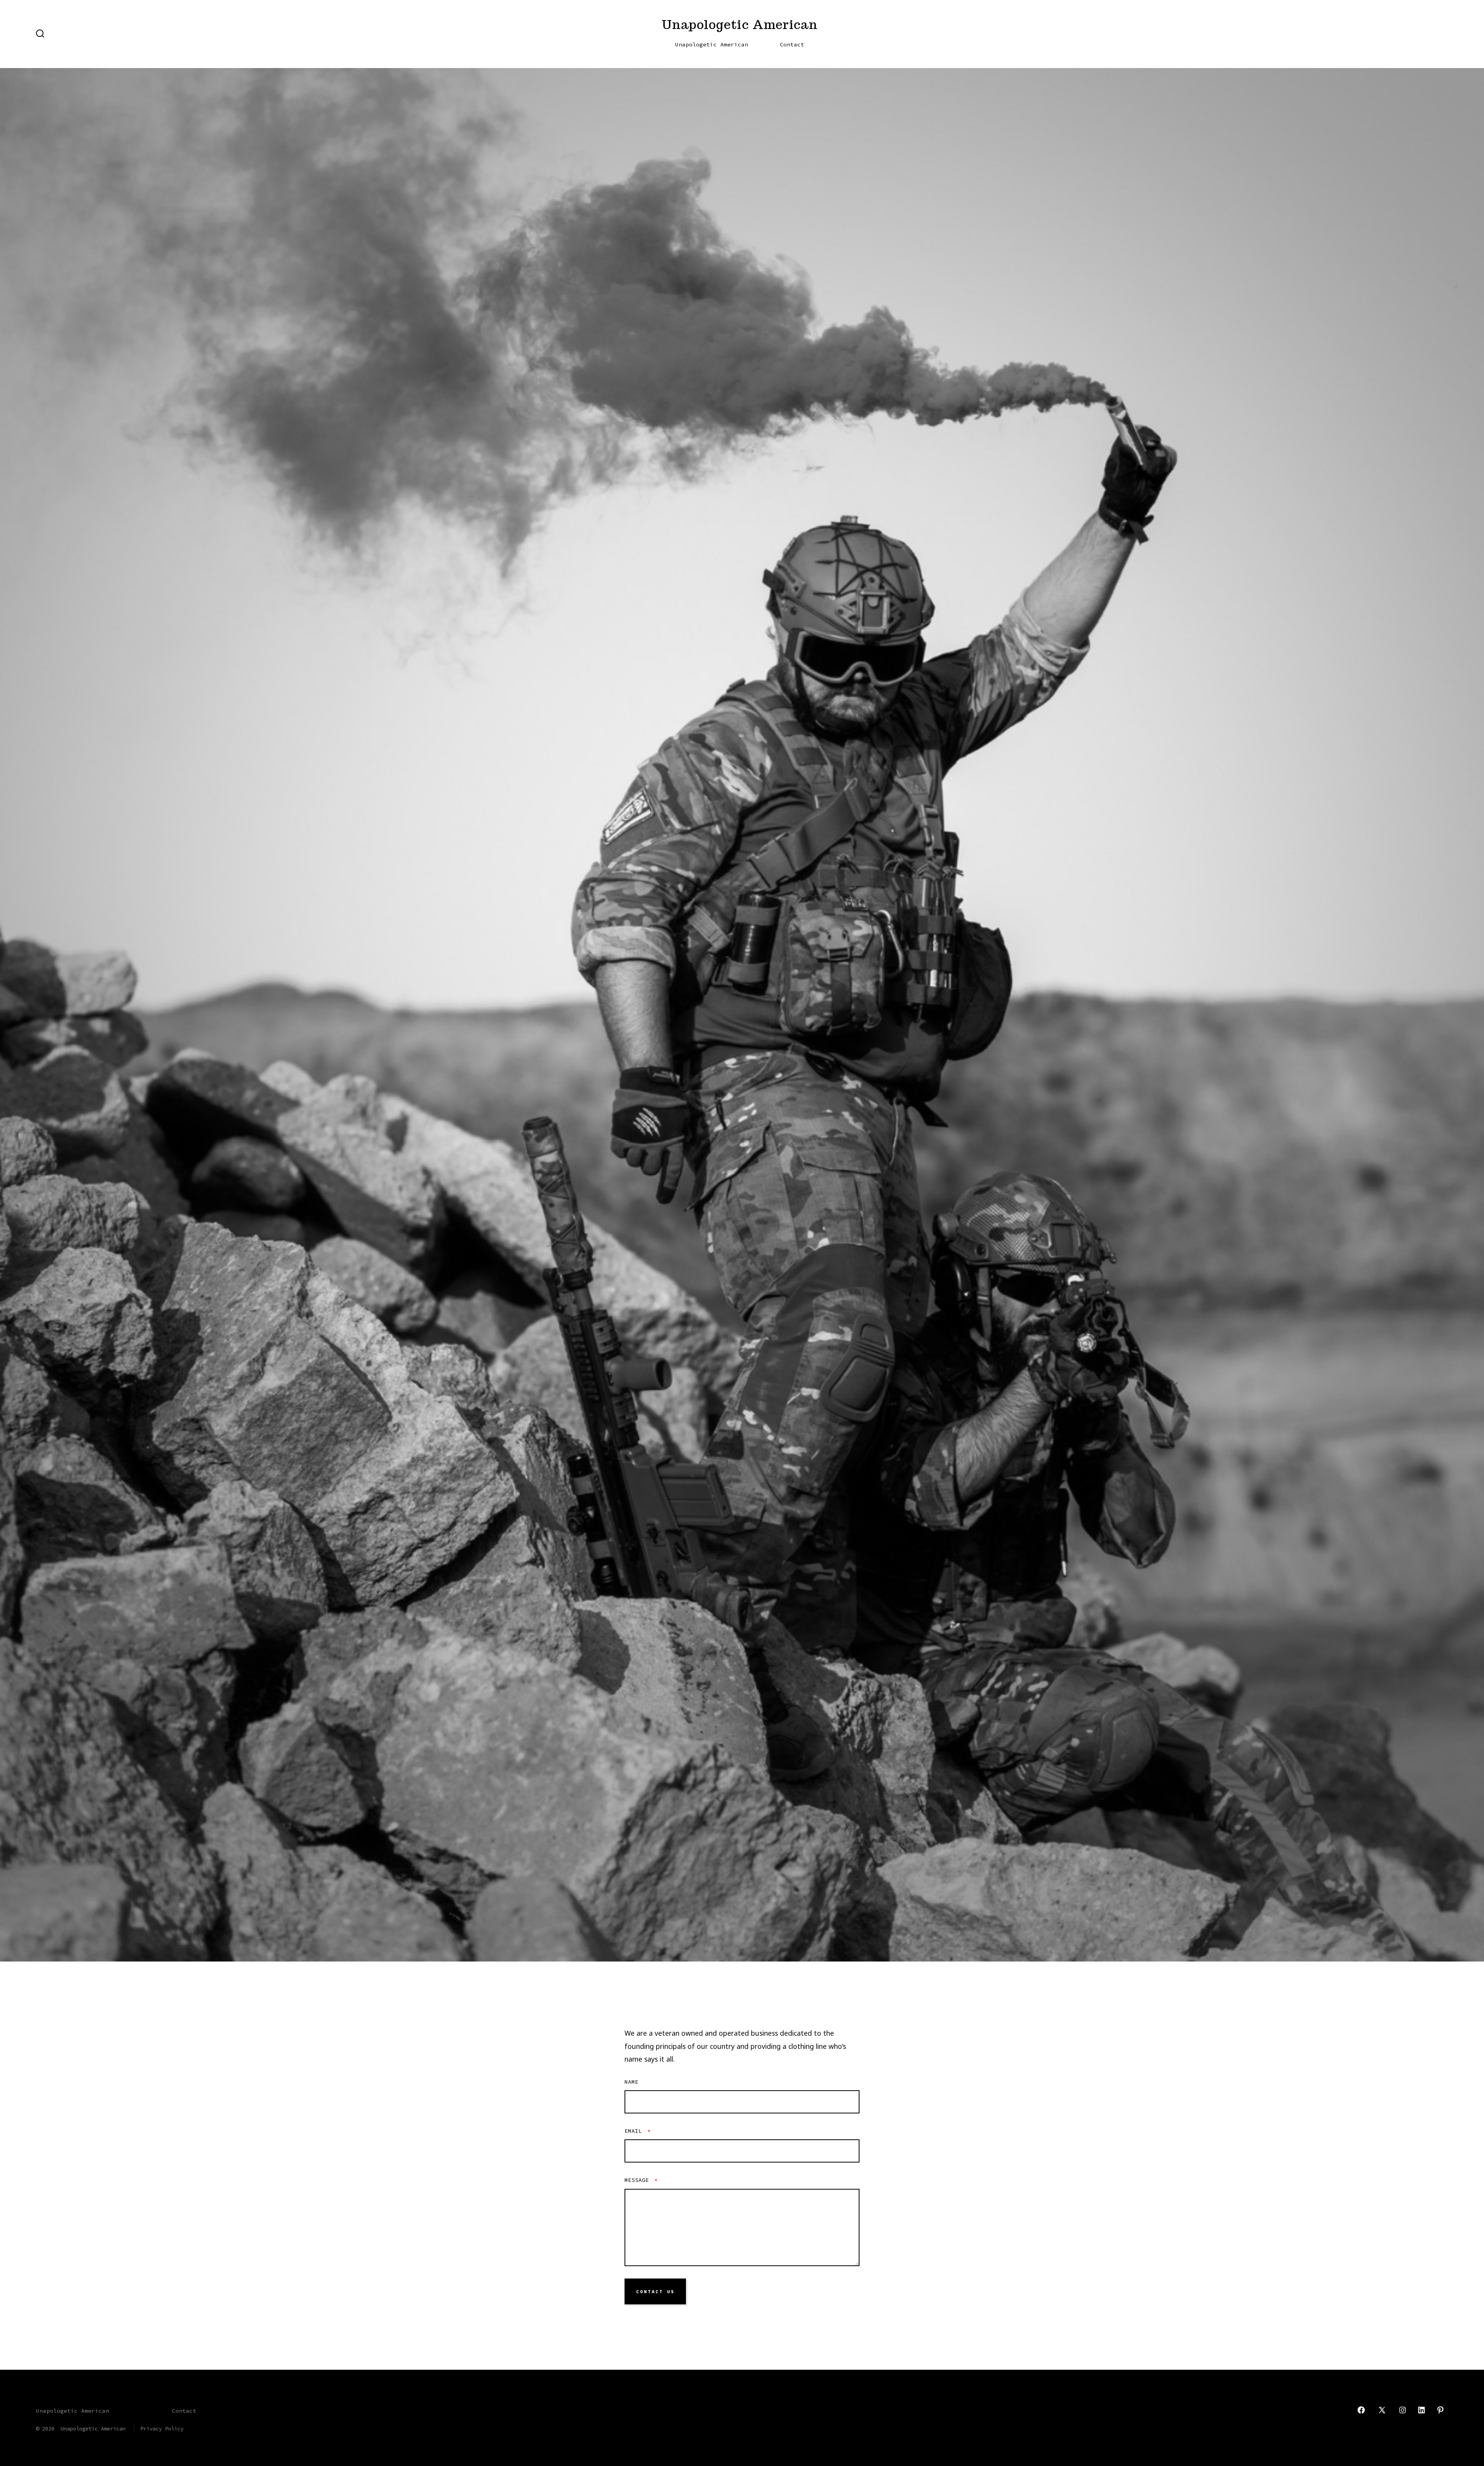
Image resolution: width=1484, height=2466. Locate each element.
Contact (792, 44)
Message (641, 2180)
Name (631, 2082)
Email (638, 2131)
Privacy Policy (162, 2429)
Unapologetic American (712, 44)
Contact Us (655, 2292)
